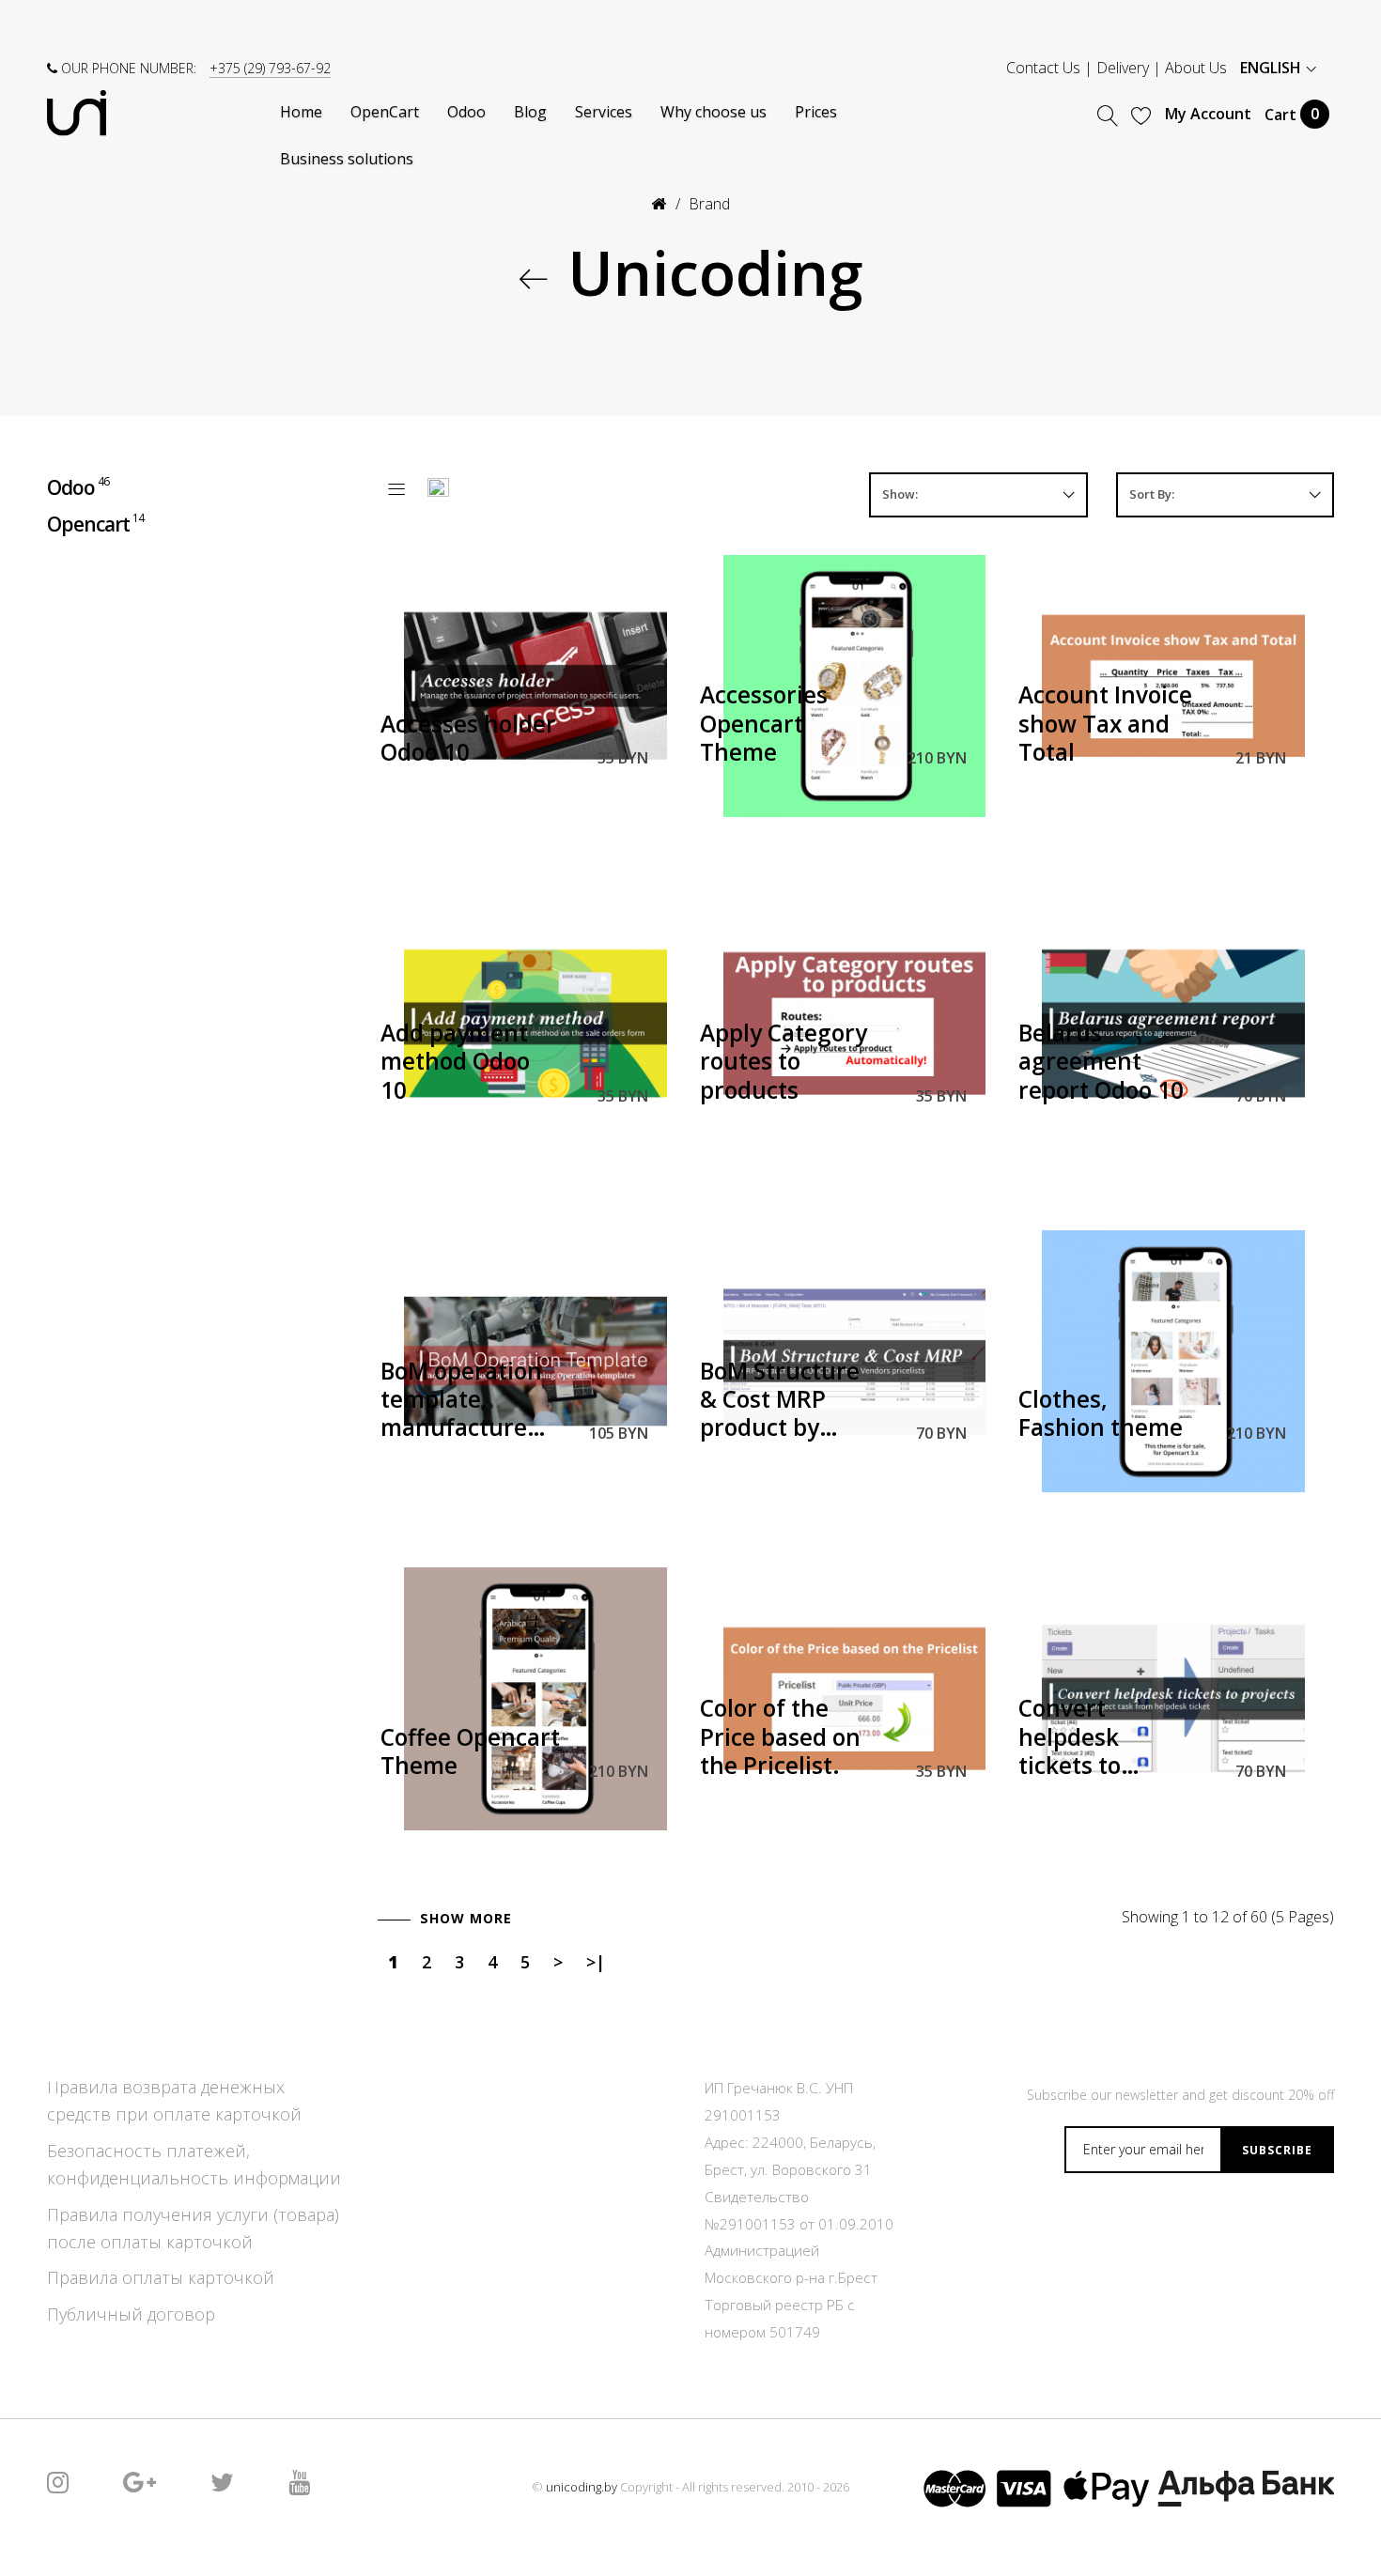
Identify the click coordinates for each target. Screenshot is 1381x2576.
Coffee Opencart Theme (470, 1752)
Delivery (1123, 68)
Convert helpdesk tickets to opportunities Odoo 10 (1094, 1739)
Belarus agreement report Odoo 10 (1101, 1062)
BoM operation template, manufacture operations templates (461, 1402)
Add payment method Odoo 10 (455, 1062)
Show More (466, 1919)
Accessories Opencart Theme (764, 724)
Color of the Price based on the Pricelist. (780, 1737)
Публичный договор (131, 2314)
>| (596, 1962)
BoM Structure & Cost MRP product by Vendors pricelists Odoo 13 (782, 1402)
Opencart (95, 523)
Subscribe (1277, 2150)
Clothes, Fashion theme (1101, 1414)
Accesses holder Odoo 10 (468, 739)
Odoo (78, 487)
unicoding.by (582, 2487)
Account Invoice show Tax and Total (1105, 724)
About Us (1196, 68)
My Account (1208, 114)
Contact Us (1043, 68)
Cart (1292, 114)
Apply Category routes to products (784, 1062)
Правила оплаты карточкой (161, 2277)
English (1272, 68)
